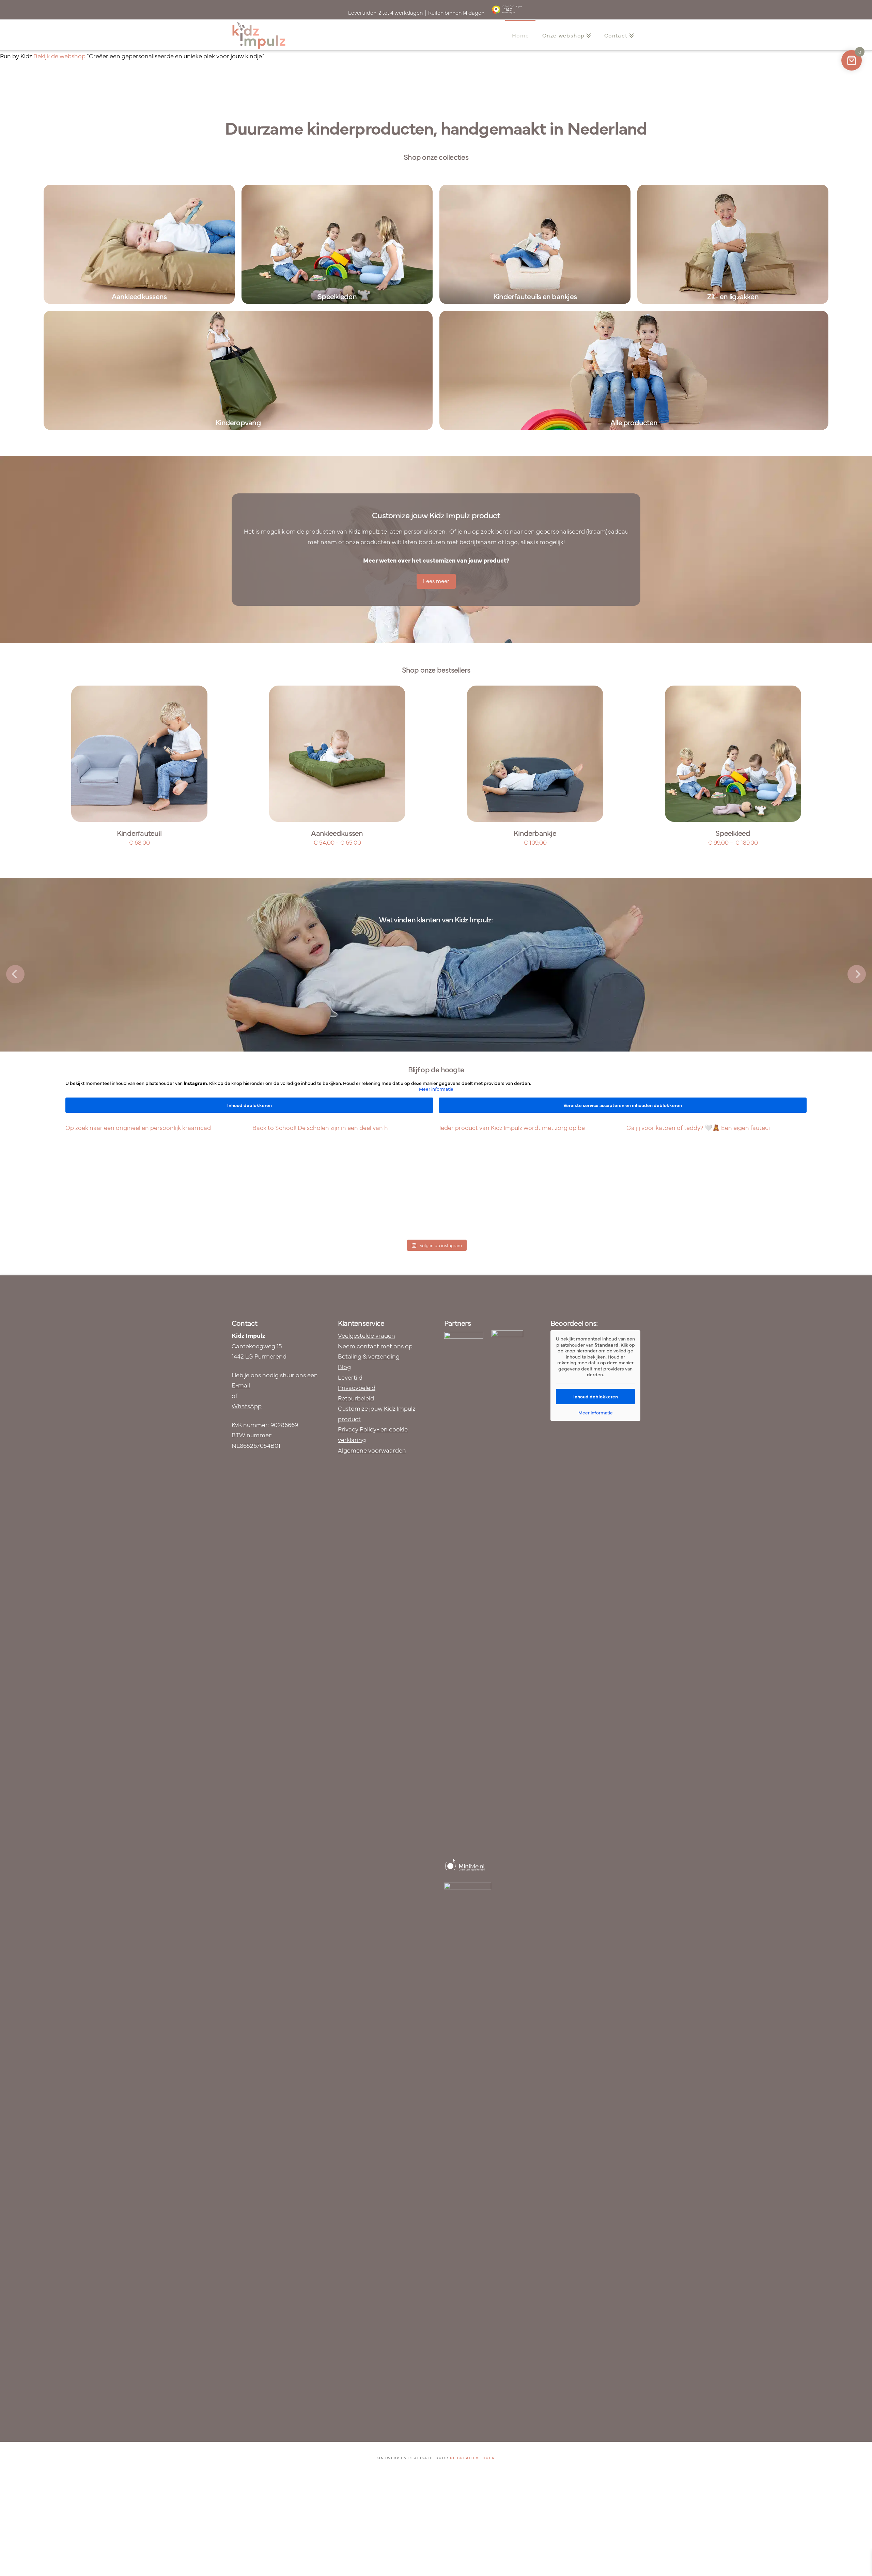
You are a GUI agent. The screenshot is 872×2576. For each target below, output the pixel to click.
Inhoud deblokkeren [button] (250, 1105)
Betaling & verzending (369, 1356)
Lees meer (436, 581)
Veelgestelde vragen (367, 1335)
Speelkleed (733, 833)
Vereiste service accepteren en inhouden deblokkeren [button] (623, 1105)
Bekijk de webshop (59, 56)
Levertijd (350, 1377)
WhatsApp (247, 1406)
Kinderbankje (535, 833)
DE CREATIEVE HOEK (472, 2458)
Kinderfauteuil (139, 833)
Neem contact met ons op (375, 1346)
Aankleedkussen (337, 833)
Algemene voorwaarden (372, 1450)
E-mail (241, 1385)
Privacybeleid (357, 1387)
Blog (344, 1367)
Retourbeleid (356, 1398)
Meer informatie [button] (436, 1089)
